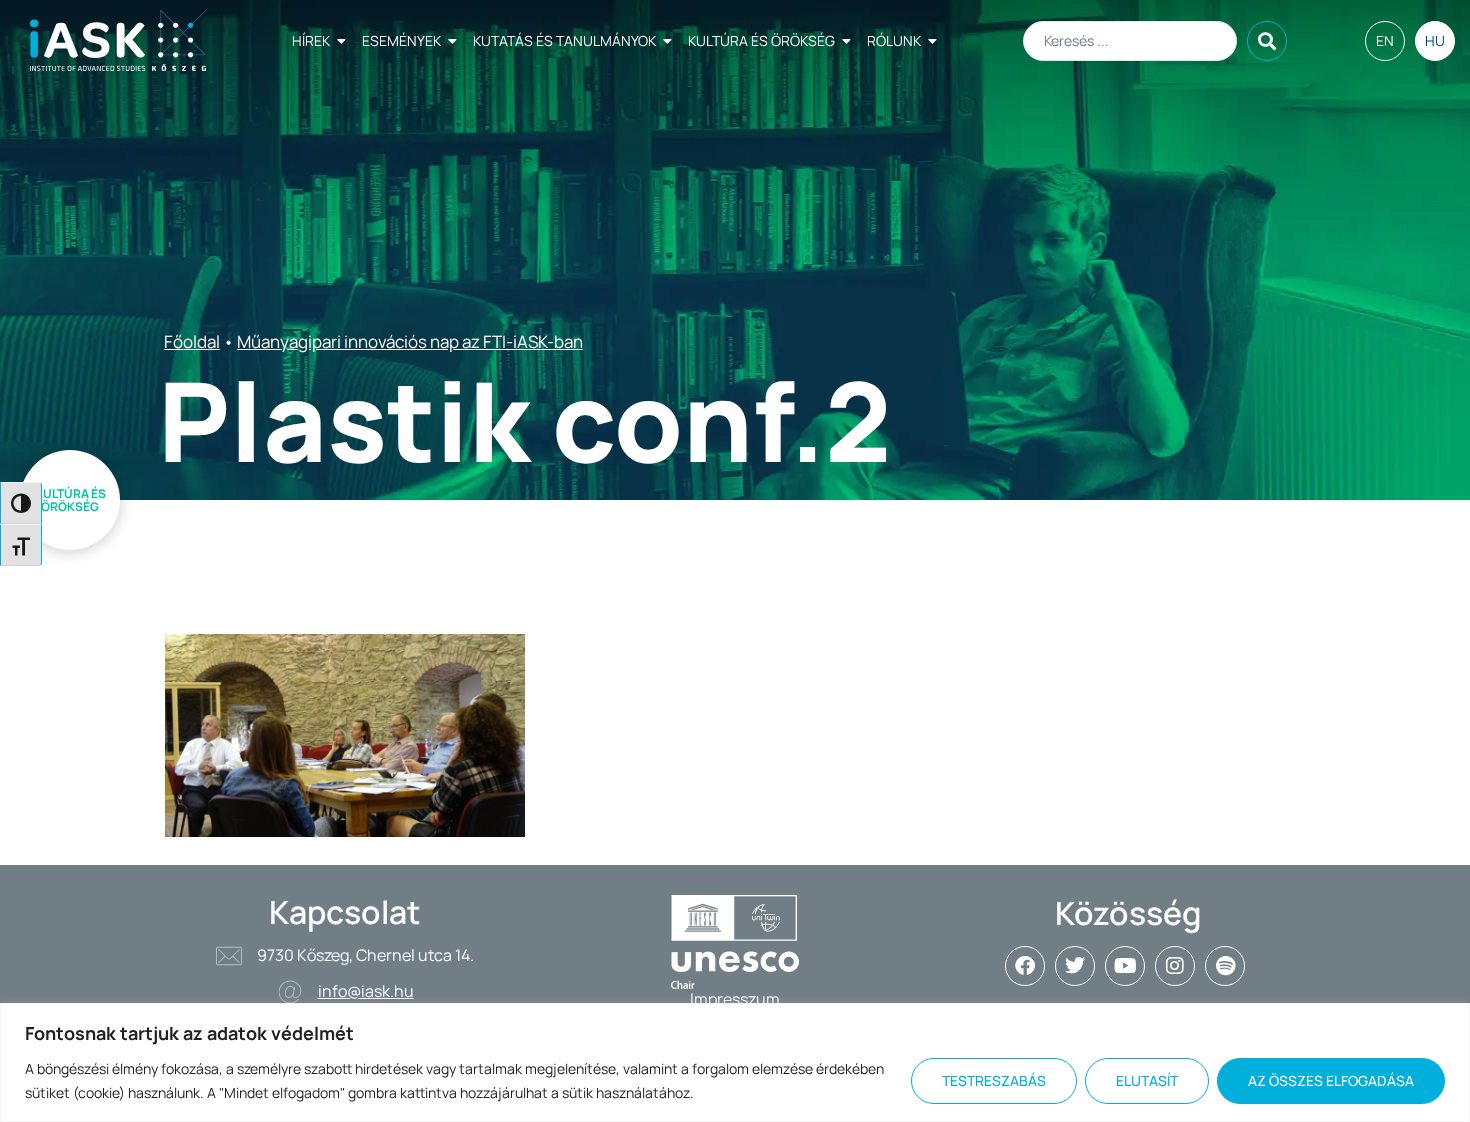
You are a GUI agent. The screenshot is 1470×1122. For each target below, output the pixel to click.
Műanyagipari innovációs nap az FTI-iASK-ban (410, 341)
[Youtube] (1125, 966)
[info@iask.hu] (290, 992)
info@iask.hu (366, 991)
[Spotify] (1225, 966)
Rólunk (894, 40)
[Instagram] (1175, 966)
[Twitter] (1075, 966)
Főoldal (192, 341)
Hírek (311, 40)
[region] (735, 1062)
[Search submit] (1267, 41)
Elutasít (1147, 1080)
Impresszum (735, 999)
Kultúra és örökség (761, 40)
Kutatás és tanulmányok (564, 40)
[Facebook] (1025, 966)
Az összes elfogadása (1331, 1080)
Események (401, 40)
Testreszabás (994, 1080)
